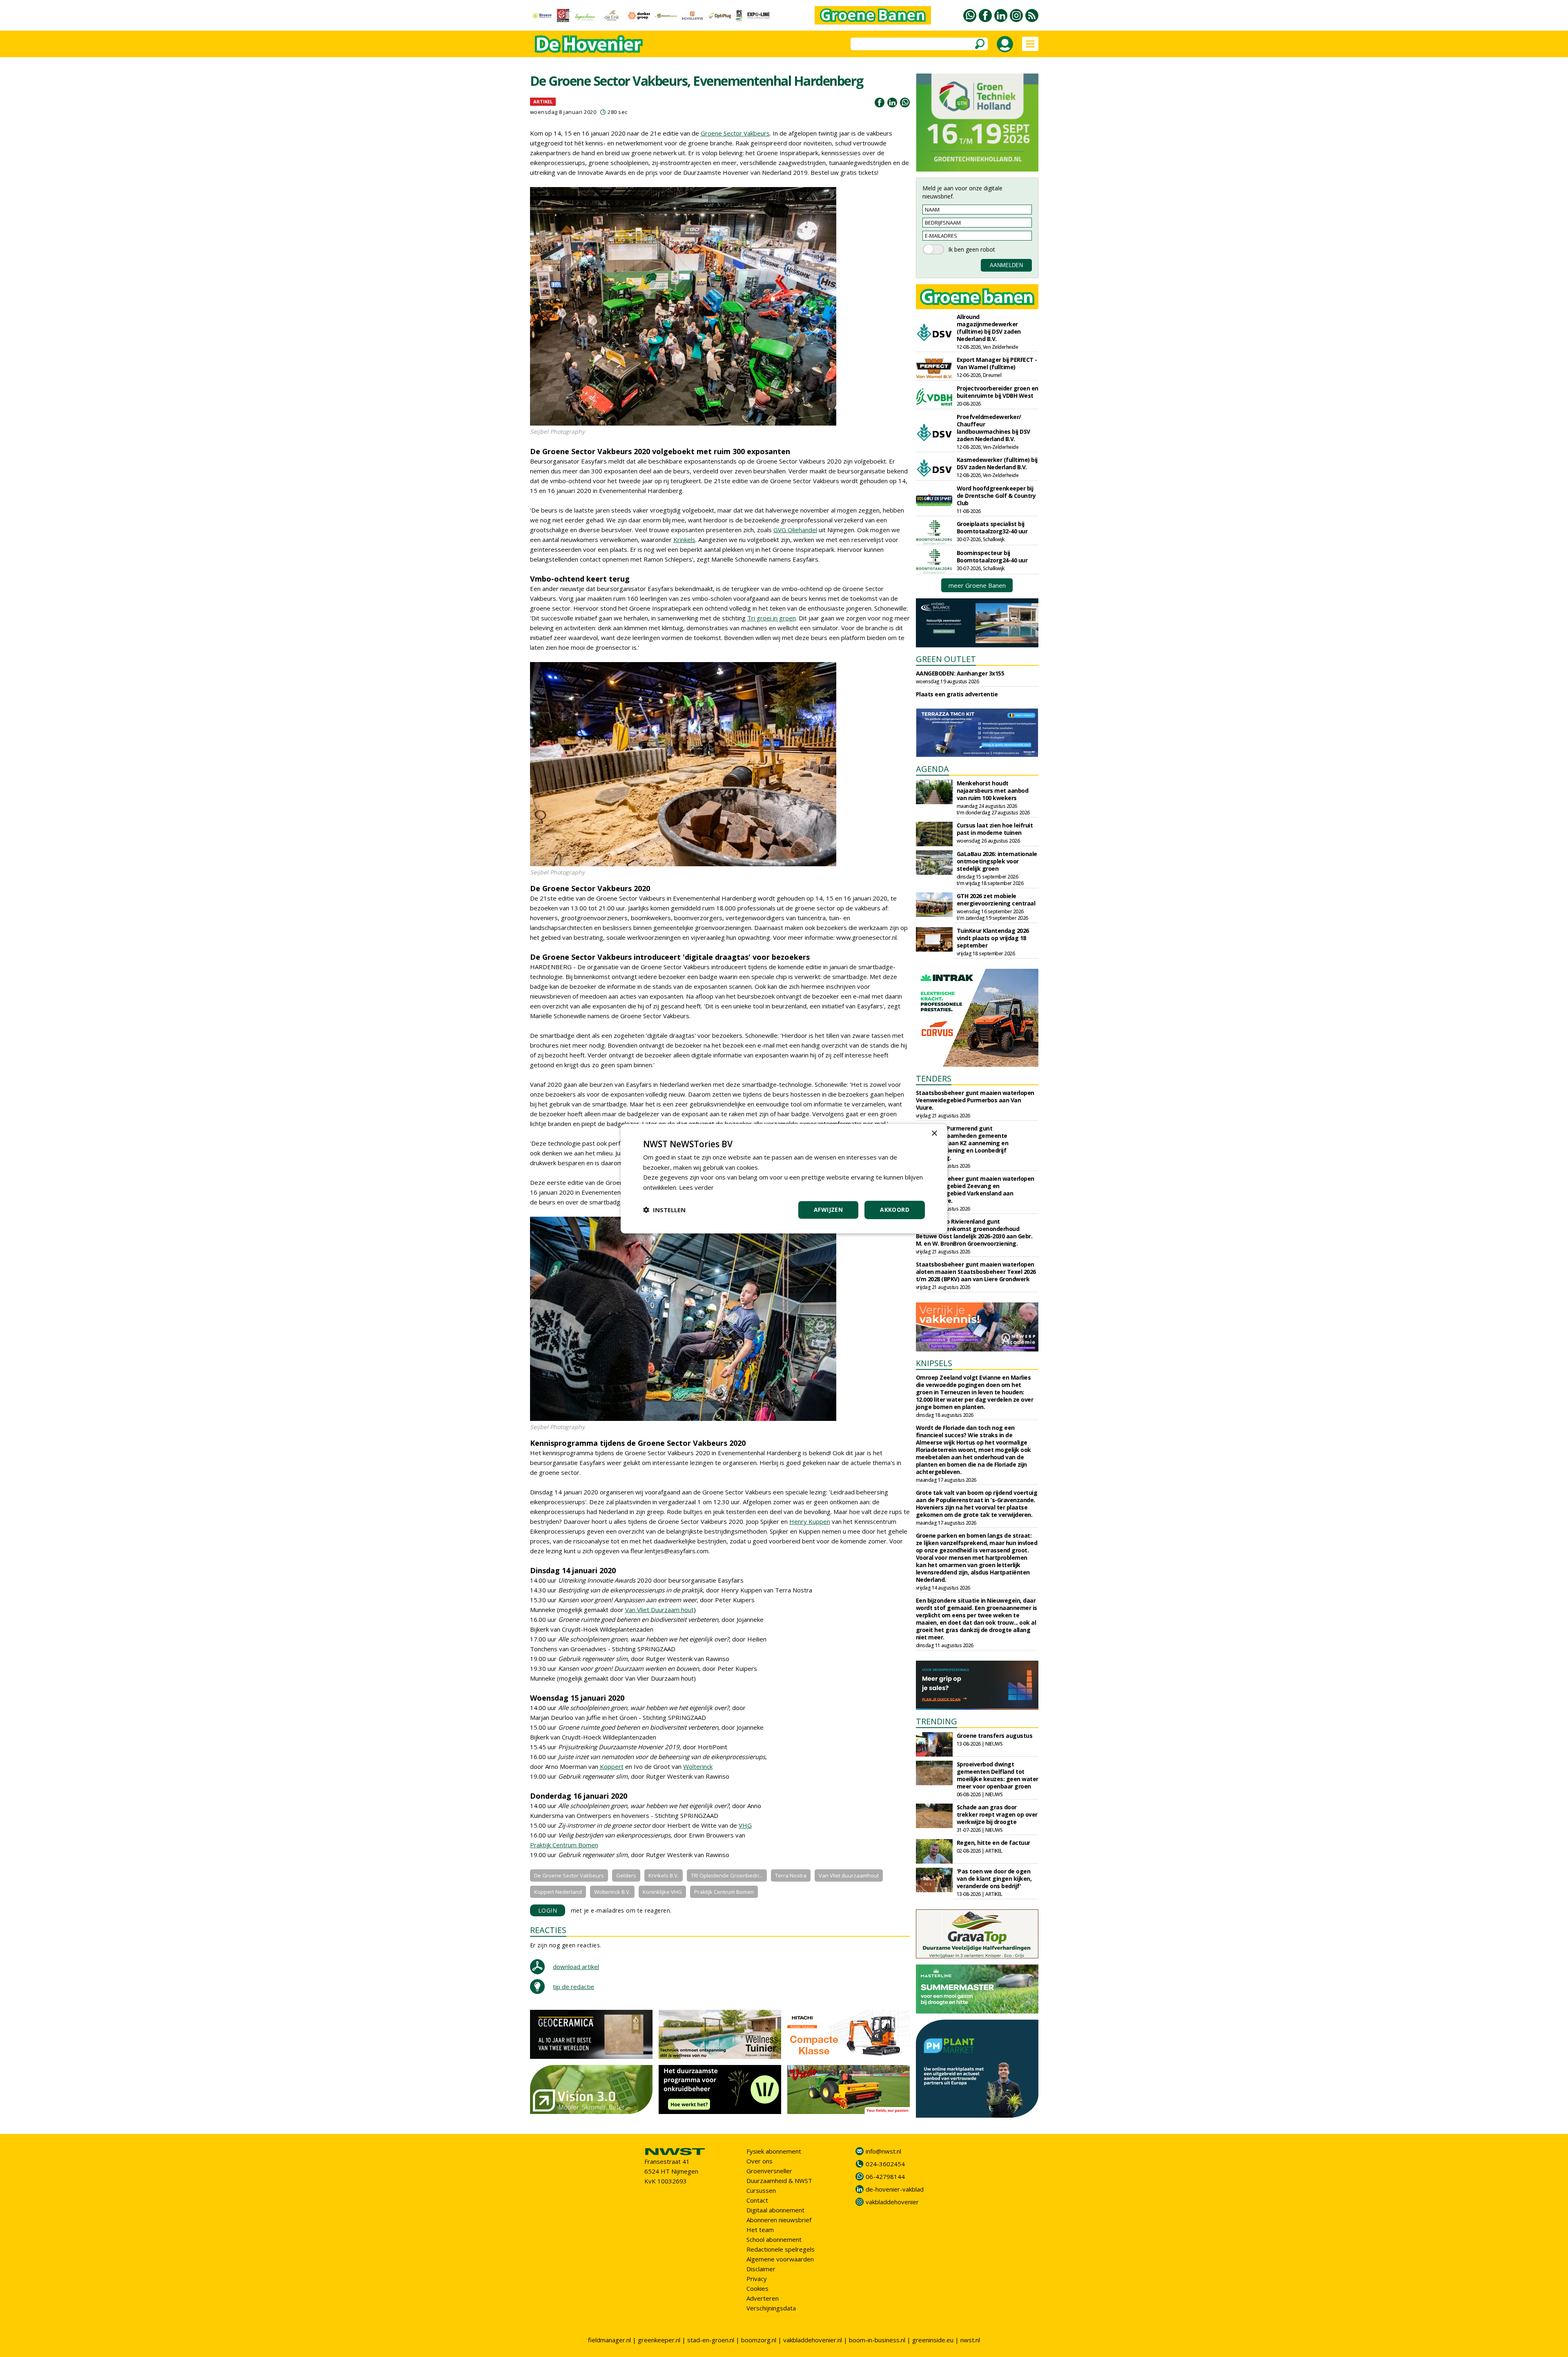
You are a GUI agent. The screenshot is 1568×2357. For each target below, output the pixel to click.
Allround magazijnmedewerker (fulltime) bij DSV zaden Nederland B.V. (989, 328)
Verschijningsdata (771, 2308)
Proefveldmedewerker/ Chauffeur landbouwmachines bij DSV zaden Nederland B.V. (993, 428)
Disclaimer (761, 2269)
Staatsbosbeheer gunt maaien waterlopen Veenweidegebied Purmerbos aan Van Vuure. (975, 1100)
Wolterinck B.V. (612, 1892)
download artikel (576, 1967)
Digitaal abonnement (775, 2210)
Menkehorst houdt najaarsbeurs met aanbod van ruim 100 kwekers (993, 790)
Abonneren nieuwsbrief (779, 2220)
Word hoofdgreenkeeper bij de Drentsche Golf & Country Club (996, 496)
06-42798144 (885, 2176)
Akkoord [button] (895, 1210)
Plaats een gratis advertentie (957, 694)
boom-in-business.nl (877, 2340)
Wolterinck (698, 1766)
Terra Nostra (791, 1875)
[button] (664, 1210)
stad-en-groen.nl (711, 2340)
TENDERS (934, 1078)
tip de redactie (574, 1987)
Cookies (757, 2288)
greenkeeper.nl (659, 2340)
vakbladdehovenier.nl (813, 2340)
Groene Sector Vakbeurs (735, 133)
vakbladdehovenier (892, 2202)
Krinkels (684, 540)
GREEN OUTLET (946, 659)
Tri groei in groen (772, 618)
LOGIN (548, 1910)
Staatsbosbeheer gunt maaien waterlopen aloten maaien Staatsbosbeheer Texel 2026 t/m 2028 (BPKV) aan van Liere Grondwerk (976, 1272)
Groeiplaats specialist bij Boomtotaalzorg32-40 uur (992, 527)
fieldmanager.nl (609, 2340)
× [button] (934, 1133)
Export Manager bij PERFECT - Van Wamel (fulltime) (997, 363)
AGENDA (932, 769)
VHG (745, 1825)
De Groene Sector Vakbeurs (569, 1875)
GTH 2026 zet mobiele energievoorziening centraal (996, 900)
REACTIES (548, 1930)
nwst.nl (970, 2340)
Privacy (757, 2279)
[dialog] (784, 1178)
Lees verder (696, 1187)
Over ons (759, 2161)
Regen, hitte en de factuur (993, 1843)
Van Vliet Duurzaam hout (659, 1610)
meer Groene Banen (977, 585)
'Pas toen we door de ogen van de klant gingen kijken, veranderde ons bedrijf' (994, 1879)
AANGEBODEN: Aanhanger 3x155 (960, 673)
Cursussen (761, 2190)
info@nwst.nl (883, 2151)
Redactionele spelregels (781, 2249)
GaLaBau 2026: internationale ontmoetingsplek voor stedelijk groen (997, 861)
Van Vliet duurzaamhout (849, 1875)
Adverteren (763, 2298)
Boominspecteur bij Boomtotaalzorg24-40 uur (992, 556)
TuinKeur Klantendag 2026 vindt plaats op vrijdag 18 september (993, 938)
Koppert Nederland (558, 1892)
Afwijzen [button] (828, 1210)
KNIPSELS (934, 1363)
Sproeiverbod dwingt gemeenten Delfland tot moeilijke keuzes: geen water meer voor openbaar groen (998, 1775)
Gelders (626, 1875)
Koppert (612, 1766)
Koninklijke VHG (662, 1892)
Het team (760, 2230)
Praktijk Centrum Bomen (564, 1845)
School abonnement (774, 2239)
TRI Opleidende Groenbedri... (727, 1875)
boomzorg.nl (759, 2340)
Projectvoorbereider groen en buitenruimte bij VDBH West (998, 392)
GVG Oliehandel (795, 530)
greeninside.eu (933, 2340)
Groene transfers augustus (995, 1736)
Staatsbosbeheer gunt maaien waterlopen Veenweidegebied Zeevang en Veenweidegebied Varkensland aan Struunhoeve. (975, 1190)
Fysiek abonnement (774, 2151)
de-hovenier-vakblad (895, 2189)
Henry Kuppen (810, 1521)
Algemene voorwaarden (780, 2259)
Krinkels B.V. (664, 1875)
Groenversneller (769, 2171)
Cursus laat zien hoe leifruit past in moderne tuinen (995, 829)
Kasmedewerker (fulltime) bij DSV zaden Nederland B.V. (997, 463)
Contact (757, 2200)
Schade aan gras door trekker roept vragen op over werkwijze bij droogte (997, 1814)
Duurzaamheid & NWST (779, 2181)
